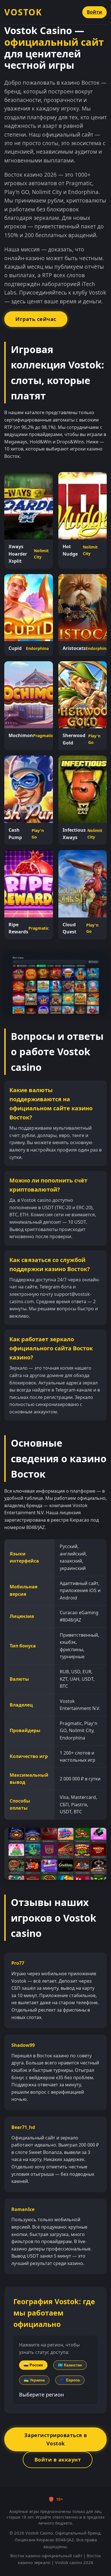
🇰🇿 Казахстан (70, 2365)
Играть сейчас (36, 319)
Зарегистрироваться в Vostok (56, 2439)
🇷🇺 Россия (33, 2365)
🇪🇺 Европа (70, 2380)
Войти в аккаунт (58, 2460)
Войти (94, 12)
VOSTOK (23, 12)
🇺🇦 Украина (34, 2380)
